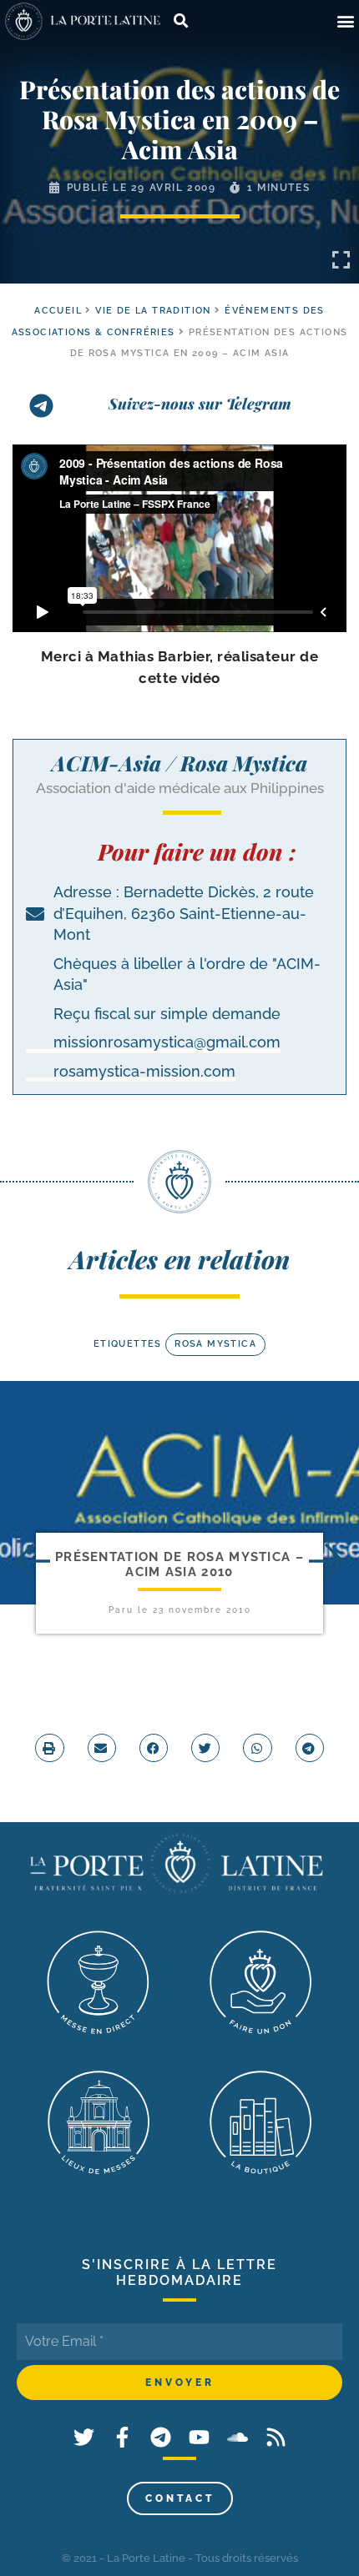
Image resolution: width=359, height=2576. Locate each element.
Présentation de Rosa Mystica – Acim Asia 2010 (179, 1564)
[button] (345, 21)
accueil (58, 311)
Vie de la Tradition (153, 311)
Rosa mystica (215, 1344)
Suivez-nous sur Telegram (200, 404)
